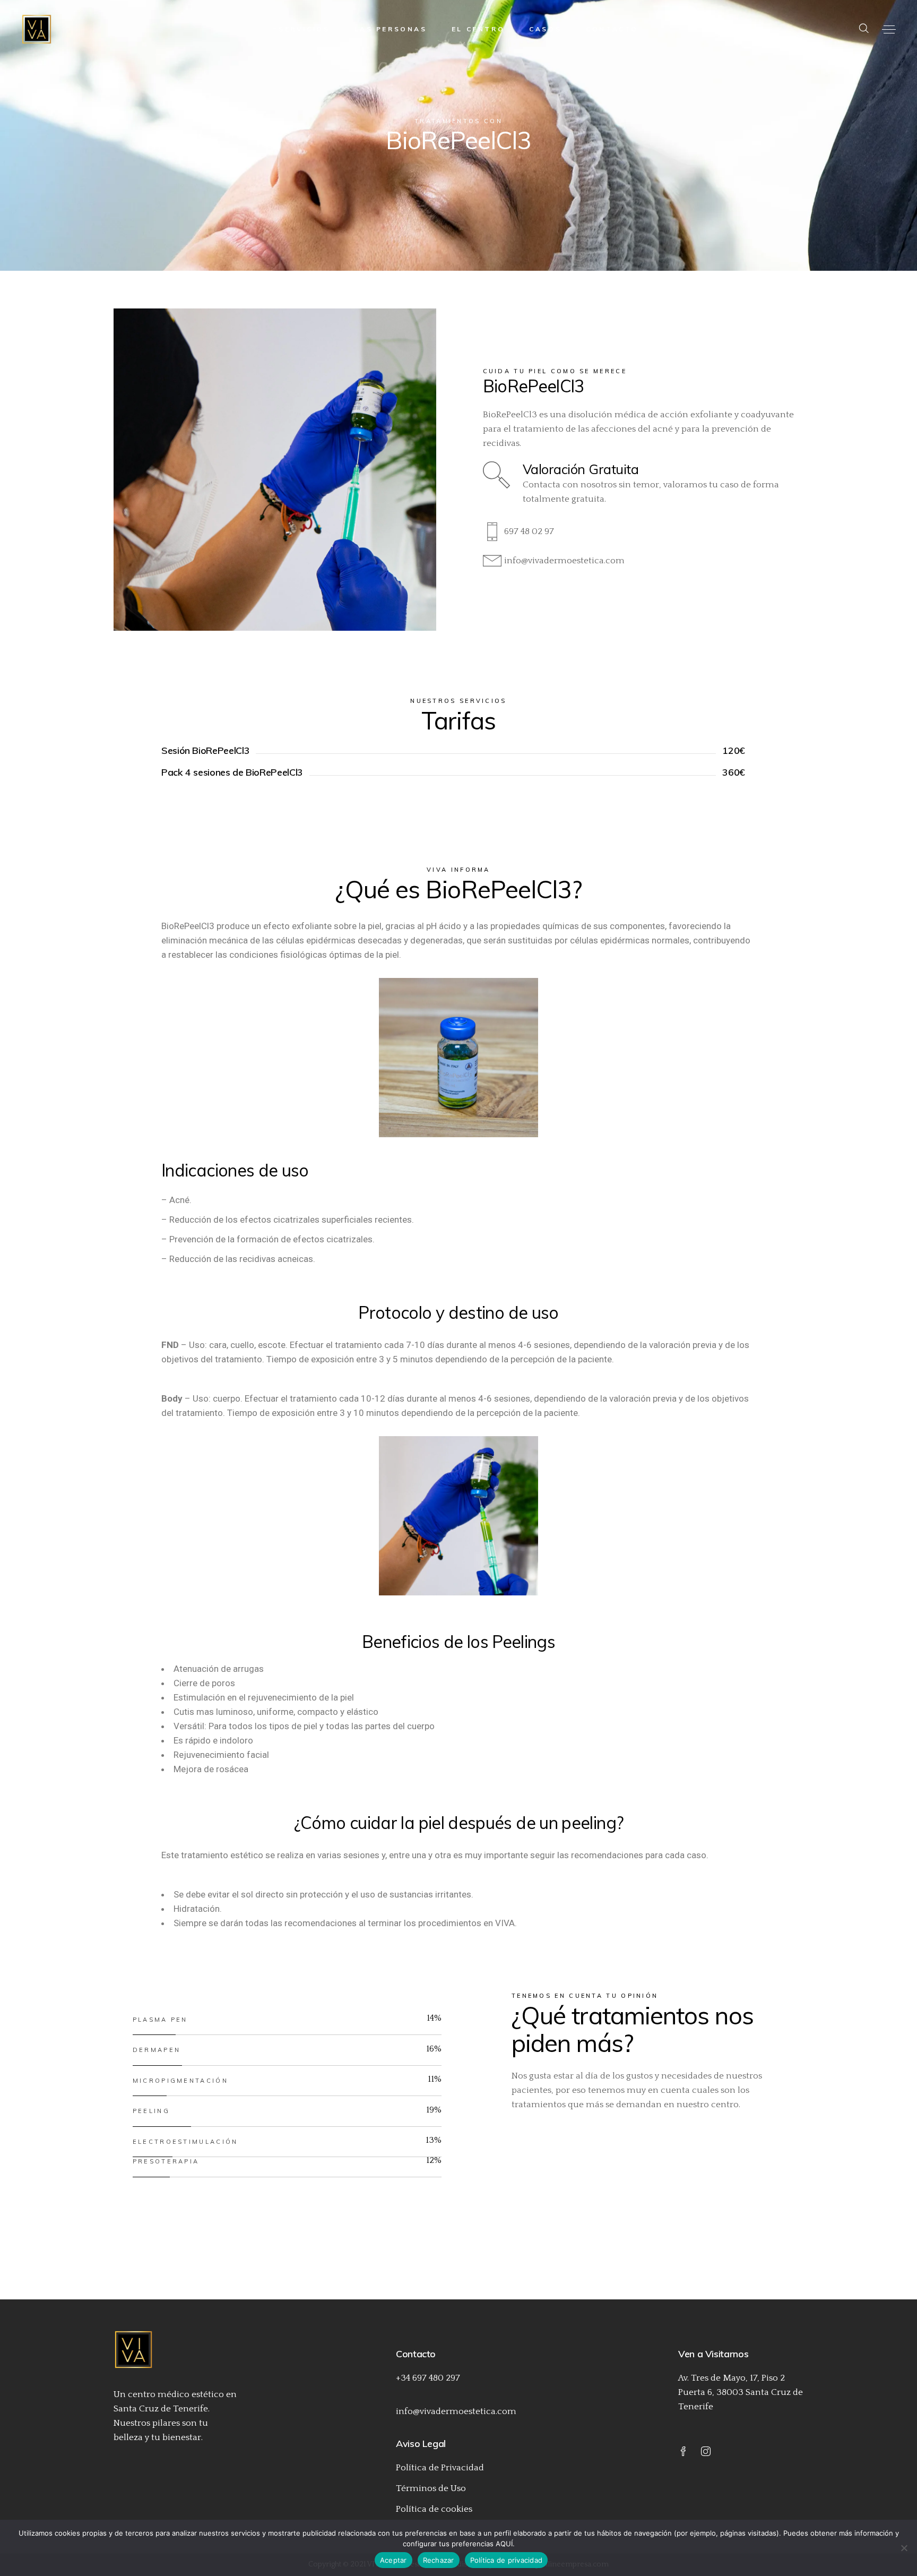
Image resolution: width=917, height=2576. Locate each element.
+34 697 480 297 (428, 2378)
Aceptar (393, 2560)
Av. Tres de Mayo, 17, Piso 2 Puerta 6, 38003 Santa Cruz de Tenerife (741, 2392)
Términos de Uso (431, 2488)
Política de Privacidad (440, 2468)
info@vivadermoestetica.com (456, 2411)
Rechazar (439, 2560)
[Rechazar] (904, 2548)
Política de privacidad (507, 2560)
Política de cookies (434, 2509)
